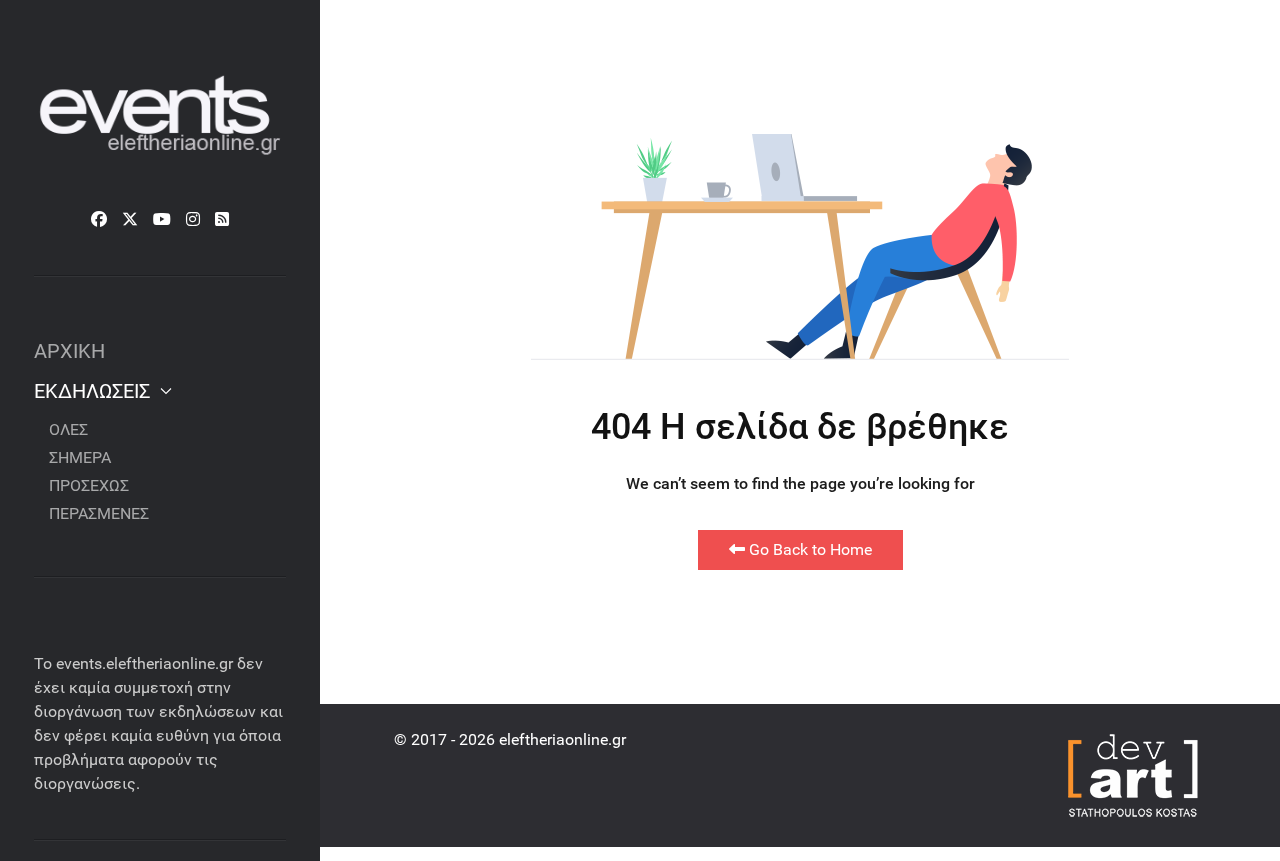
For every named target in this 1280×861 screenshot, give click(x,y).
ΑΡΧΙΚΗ (69, 351)
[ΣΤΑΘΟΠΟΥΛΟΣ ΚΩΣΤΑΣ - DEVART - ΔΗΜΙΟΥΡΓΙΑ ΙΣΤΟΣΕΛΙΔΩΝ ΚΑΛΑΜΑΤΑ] (1131, 773)
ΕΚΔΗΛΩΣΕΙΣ (92, 391)
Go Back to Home (808, 549)
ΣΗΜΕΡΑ (80, 457)
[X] (130, 219)
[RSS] (222, 219)
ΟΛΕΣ (68, 429)
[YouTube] (162, 219)
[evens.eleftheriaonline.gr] (160, 117)
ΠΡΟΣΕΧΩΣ (89, 485)
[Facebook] (99, 219)
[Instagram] (193, 219)
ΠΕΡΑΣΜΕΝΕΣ (99, 513)
